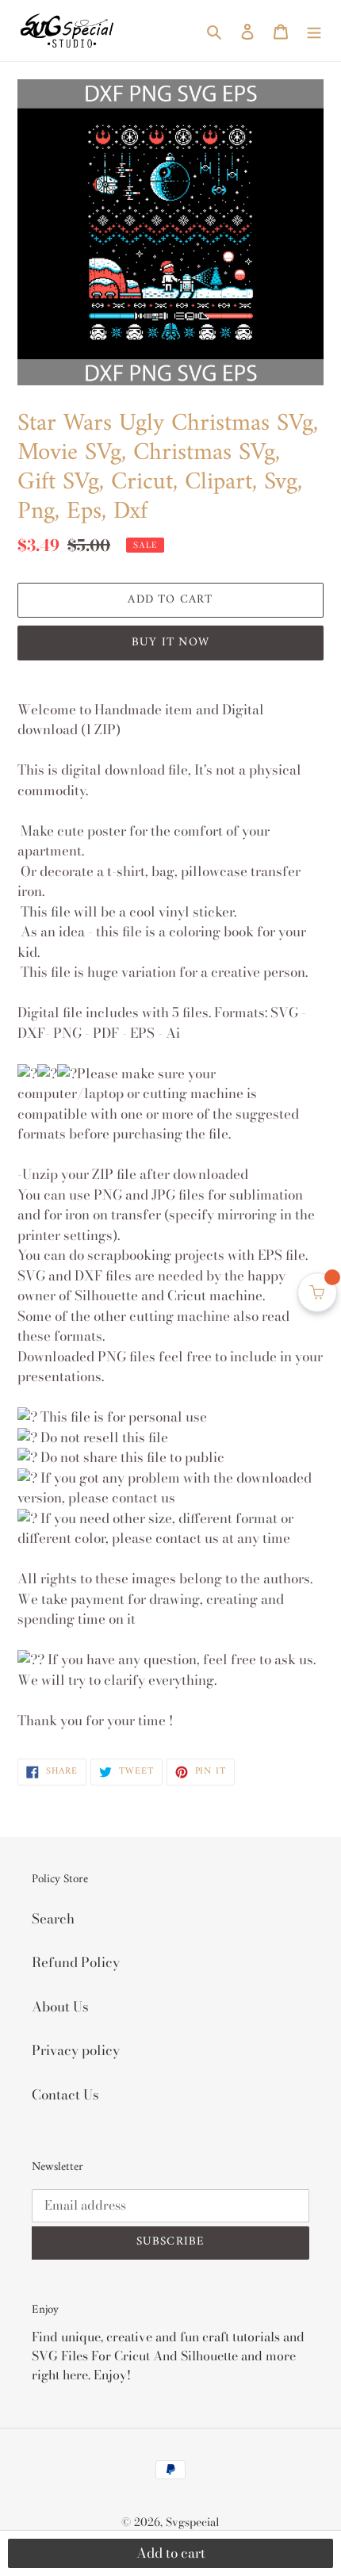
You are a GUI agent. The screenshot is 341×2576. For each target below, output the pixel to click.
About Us (60, 2007)
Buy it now (170, 643)
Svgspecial (193, 2522)
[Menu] (314, 31)
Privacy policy (76, 2050)
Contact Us (65, 2095)
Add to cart (171, 2553)
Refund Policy (76, 1962)
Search (53, 1919)
